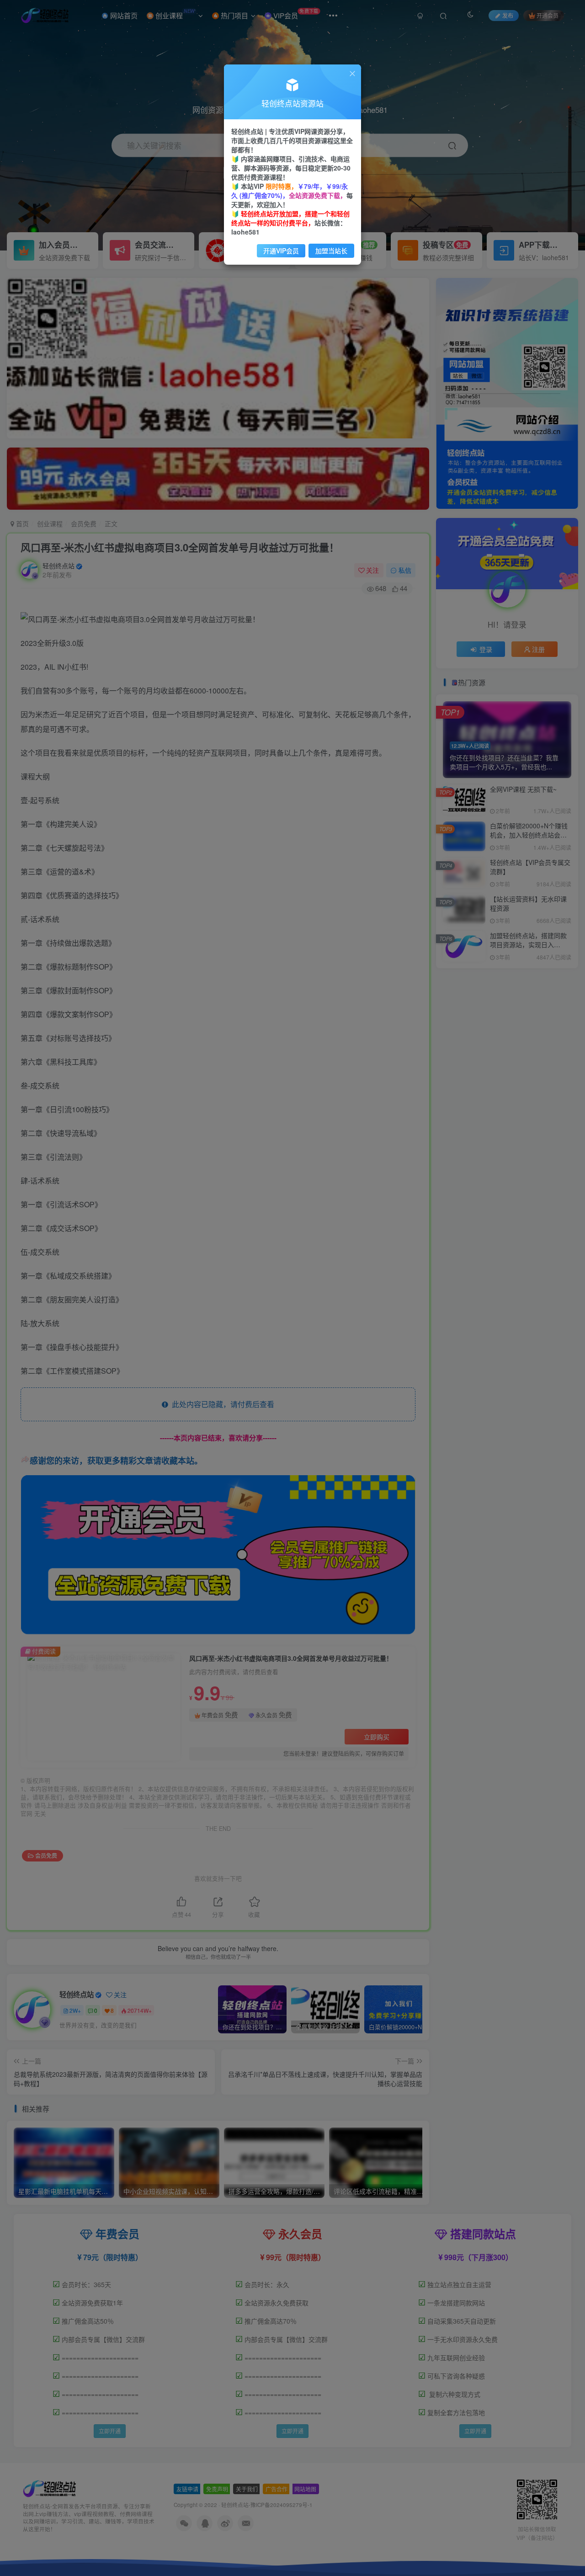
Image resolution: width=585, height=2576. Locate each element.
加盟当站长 (331, 251)
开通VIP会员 (281, 251)
